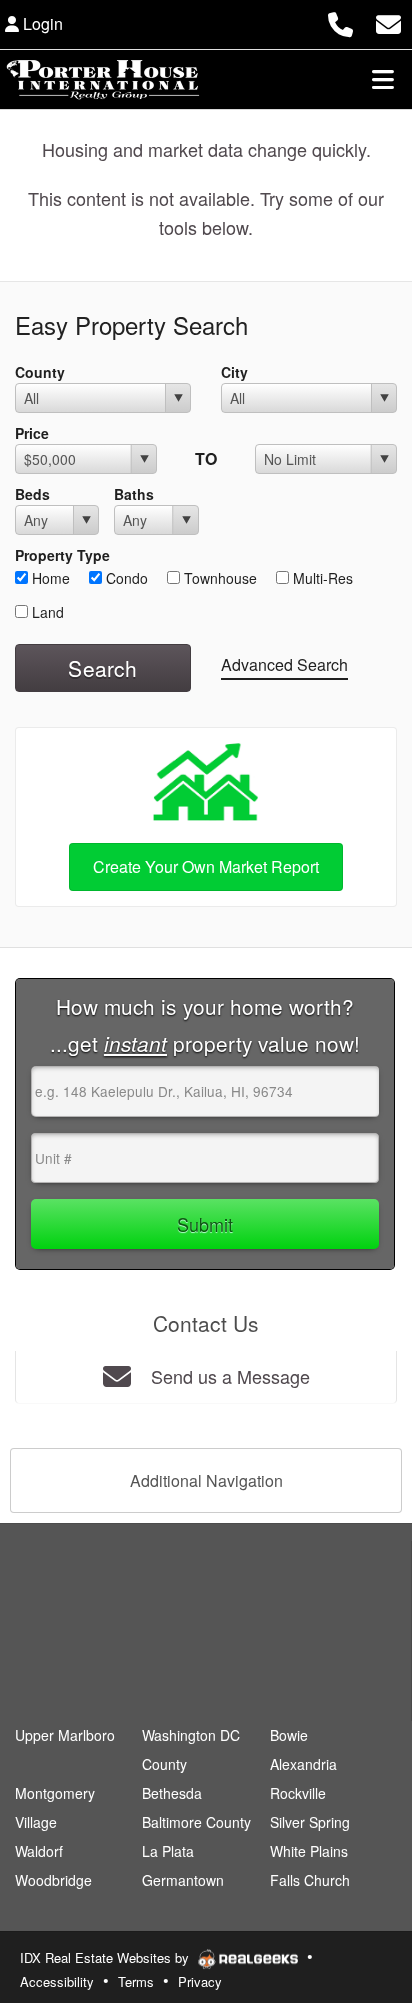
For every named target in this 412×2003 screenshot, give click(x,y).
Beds (32, 494)
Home (49, 578)
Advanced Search (284, 664)
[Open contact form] (388, 21)
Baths (134, 494)
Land (46, 612)
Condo (125, 578)
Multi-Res (321, 578)
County (40, 372)
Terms (136, 1981)
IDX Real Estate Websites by (106, 1957)
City (234, 372)
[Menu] (383, 79)
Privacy (200, 1981)
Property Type (62, 555)
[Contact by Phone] (340, 21)
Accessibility (57, 1981)
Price (32, 433)
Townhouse (218, 578)
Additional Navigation (206, 1480)
